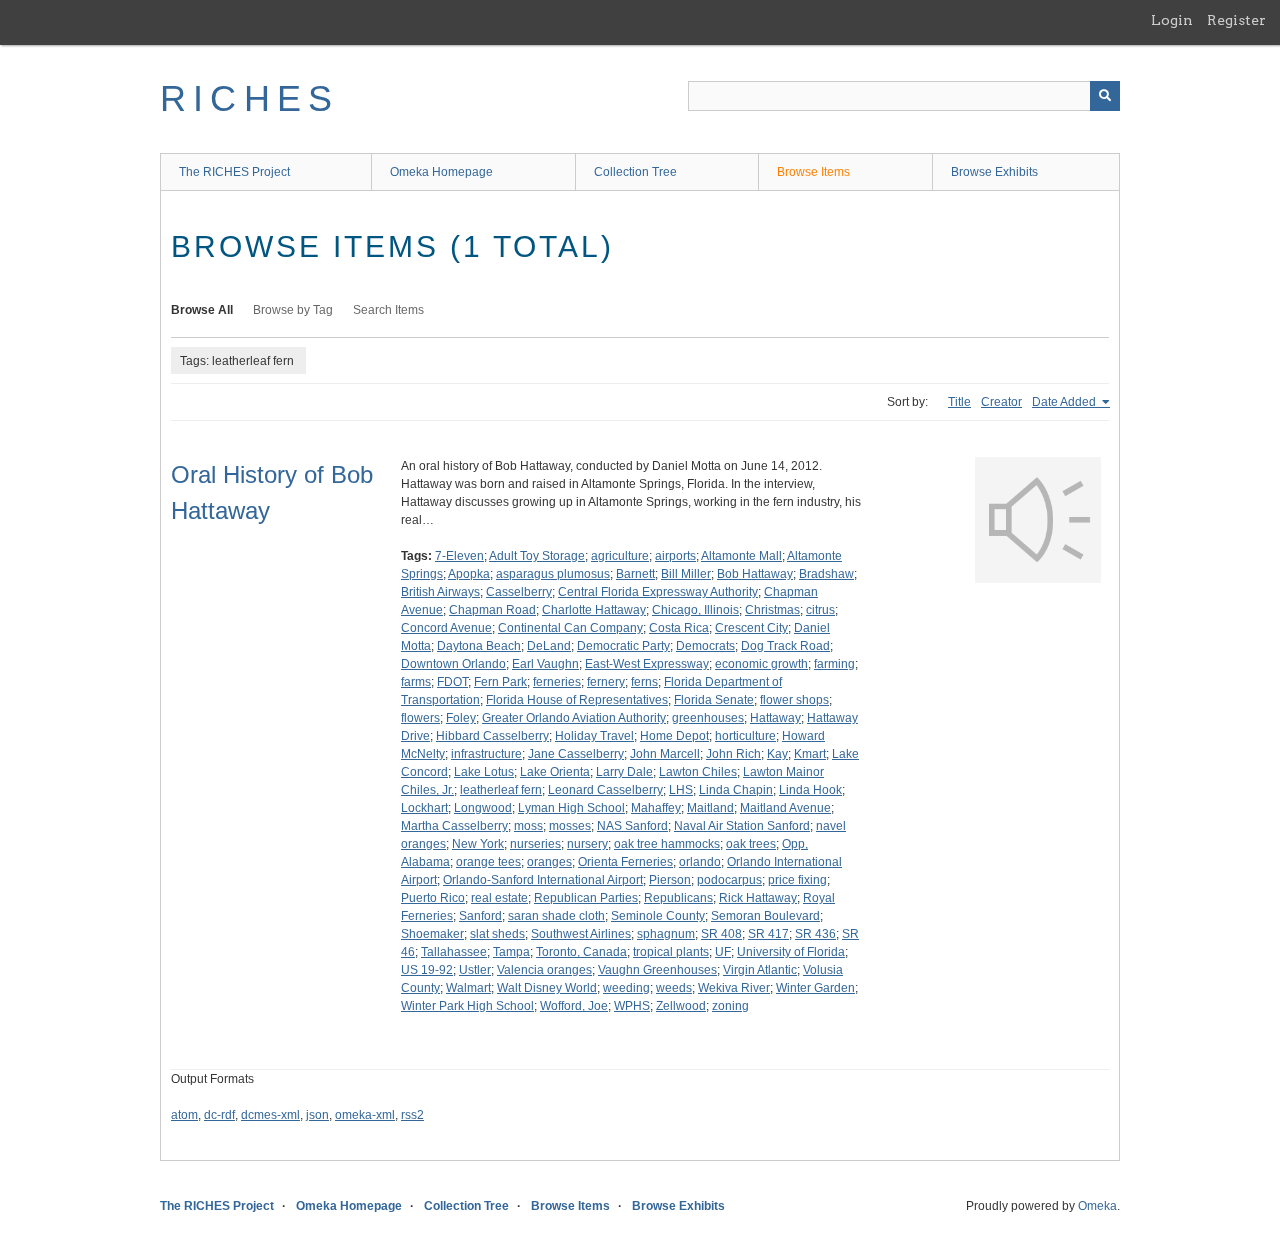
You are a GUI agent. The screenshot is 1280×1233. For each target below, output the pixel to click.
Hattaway (775, 718)
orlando (700, 862)
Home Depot (674, 736)
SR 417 (768, 934)
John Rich (733, 754)
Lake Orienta (555, 772)
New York (478, 844)
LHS (681, 790)
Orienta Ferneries (625, 862)
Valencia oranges (544, 970)
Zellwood (681, 1006)
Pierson (670, 880)
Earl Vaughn (545, 664)
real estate (499, 898)
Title (959, 402)
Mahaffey (656, 808)
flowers (420, 718)
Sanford (480, 916)
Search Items (388, 310)
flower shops (794, 700)
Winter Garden (815, 988)
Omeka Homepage (441, 172)
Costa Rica (679, 628)
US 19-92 (427, 970)
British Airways (440, 592)
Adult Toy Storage (537, 556)
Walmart (468, 988)
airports (675, 556)
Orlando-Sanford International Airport (543, 880)
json (317, 1115)
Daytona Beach (479, 646)
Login (1172, 20)
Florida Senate (714, 700)
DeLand (549, 646)
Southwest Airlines (581, 934)
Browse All (202, 310)
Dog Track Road (785, 646)
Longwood (483, 808)
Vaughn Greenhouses (657, 970)
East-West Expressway (647, 664)
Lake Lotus (484, 772)
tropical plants (671, 952)
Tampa (511, 952)
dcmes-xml (270, 1115)
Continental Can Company (570, 628)
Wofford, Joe (574, 1006)
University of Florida (791, 952)
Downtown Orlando (453, 664)
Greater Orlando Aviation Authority (574, 718)
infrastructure (486, 754)
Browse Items (813, 172)
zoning (730, 1006)
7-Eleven (459, 556)
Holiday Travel (594, 736)
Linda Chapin (736, 790)
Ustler (475, 970)
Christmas (772, 610)
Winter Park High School (467, 1006)
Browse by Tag (293, 310)
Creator (1001, 402)
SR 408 (721, 934)
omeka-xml (365, 1115)
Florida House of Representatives (577, 700)
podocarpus (729, 880)
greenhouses (708, 718)
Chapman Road (492, 610)
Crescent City (751, 628)
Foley (461, 718)
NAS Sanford (632, 826)
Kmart (810, 754)
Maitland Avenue (785, 808)
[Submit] (1105, 96)
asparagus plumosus (553, 574)
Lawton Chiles (698, 772)
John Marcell (665, 754)
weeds (674, 988)
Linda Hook (810, 790)
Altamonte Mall (741, 556)
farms (416, 682)
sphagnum (666, 934)
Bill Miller (686, 574)
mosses (570, 826)
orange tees (488, 862)
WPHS (632, 1006)
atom (184, 1115)
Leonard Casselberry (605, 790)
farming (834, 664)
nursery (587, 844)
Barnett (635, 574)
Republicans (678, 898)
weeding (626, 988)
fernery (606, 682)
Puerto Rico (433, 898)
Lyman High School (571, 808)
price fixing (797, 880)
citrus (820, 610)
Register (1236, 20)
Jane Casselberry (576, 754)
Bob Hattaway (755, 574)
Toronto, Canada (581, 952)
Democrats (705, 646)
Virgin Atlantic (760, 970)
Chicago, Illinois (695, 610)
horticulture (745, 736)
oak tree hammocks (667, 844)
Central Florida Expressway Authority (658, 592)
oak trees (751, 844)
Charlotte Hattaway (594, 610)
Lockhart (424, 808)
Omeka (1097, 1206)
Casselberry (519, 592)
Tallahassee (454, 952)
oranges (549, 862)
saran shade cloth (556, 916)
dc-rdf (219, 1115)
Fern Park (500, 682)
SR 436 (815, 934)
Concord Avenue (446, 628)
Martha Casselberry (454, 826)
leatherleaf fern (501, 790)
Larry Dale (624, 772)
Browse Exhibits (994, 172)
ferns (644, 682)
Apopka (469, 574)
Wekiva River (734, 988)
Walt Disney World (547, 988)
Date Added (1065, 402)
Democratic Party (623, 646)
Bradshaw (826, 574)
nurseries (535, 844)
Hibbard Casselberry (492, 736)
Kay (777, 754)
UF (723, 952)
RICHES (249, 98)
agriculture (620, 556)
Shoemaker (432, 934)
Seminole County (658, 916)
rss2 (412, 1115)
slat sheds (497, 934)
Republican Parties (586, 898)
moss (528, 826)
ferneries (557, 682)
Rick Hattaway (758, 898)
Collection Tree (635, 172)
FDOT (452, 682)
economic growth (761, 664)
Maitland (710, 808)
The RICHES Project (234, 172)
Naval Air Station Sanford (742, 826)
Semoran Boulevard (765, 916)
